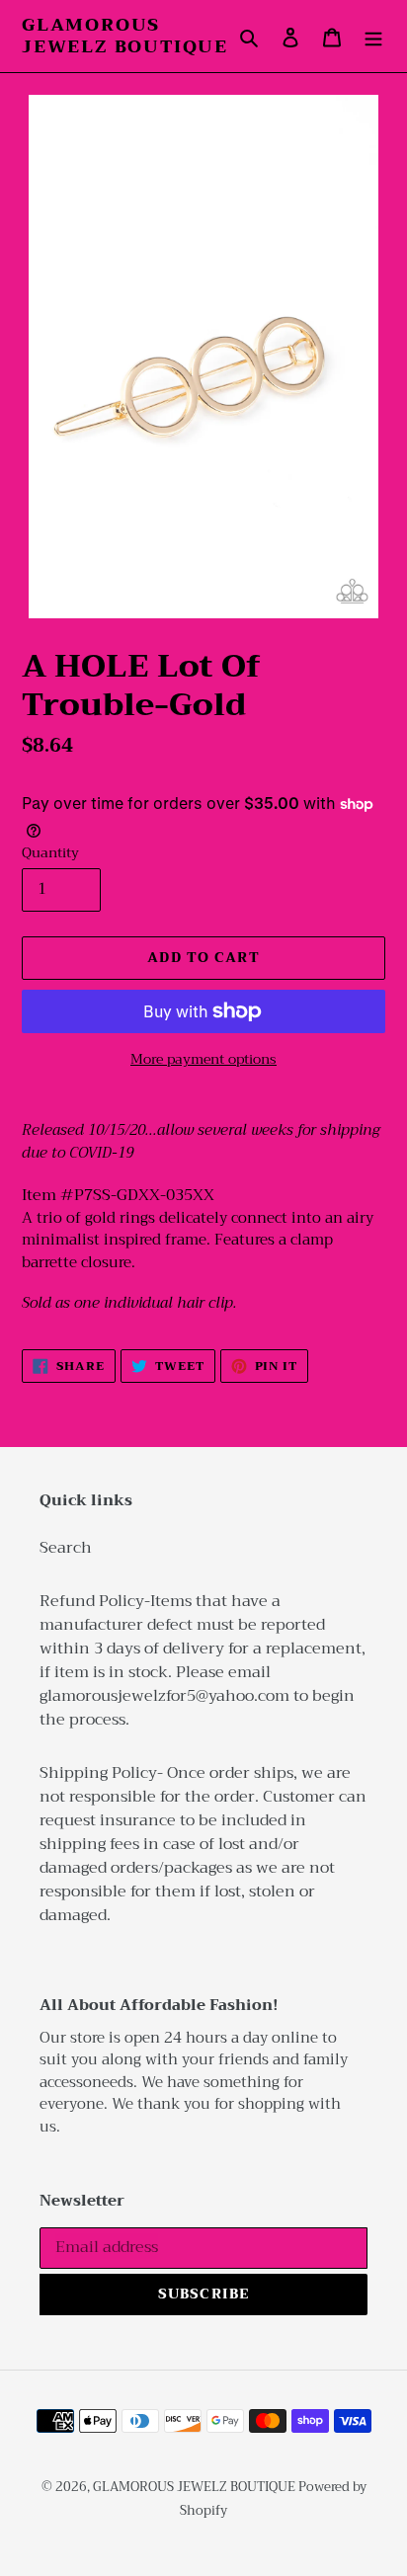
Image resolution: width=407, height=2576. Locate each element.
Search (66, 1548)
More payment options (203, 1059)
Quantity (50, 853)
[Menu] (373, 37)
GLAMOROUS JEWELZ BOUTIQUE (125, 36)
